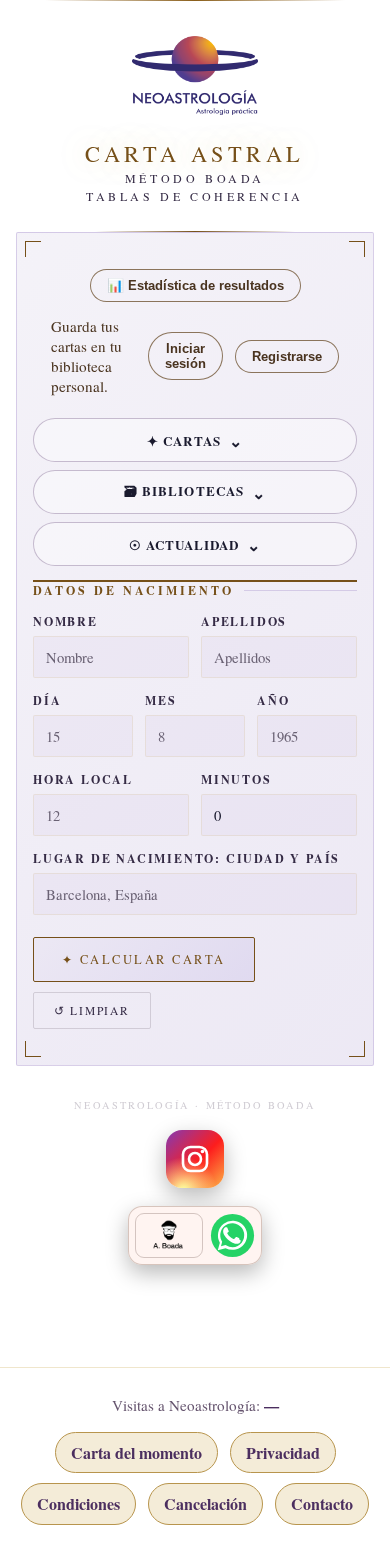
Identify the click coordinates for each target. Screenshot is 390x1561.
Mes (160, 700)
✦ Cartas (183, 440)
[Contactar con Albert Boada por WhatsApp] (195, 1235)
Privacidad (283, 1452)
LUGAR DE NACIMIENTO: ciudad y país (186, 858)
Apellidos (244, 621)
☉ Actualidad (184, 544)
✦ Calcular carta (144, 959)
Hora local (83, 779)
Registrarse (287, 356)
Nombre (65, 621)
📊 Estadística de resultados (195, 285)
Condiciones (78, 1503)
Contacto (322, 1503)
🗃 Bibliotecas (184, 490)
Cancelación (205, 1503)
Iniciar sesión (185, 356)
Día (47, 700)
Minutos (236, 779)
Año (273, 700)
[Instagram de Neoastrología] (195, 1159)
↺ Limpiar (92, 1010)
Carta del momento (136, 1452)
